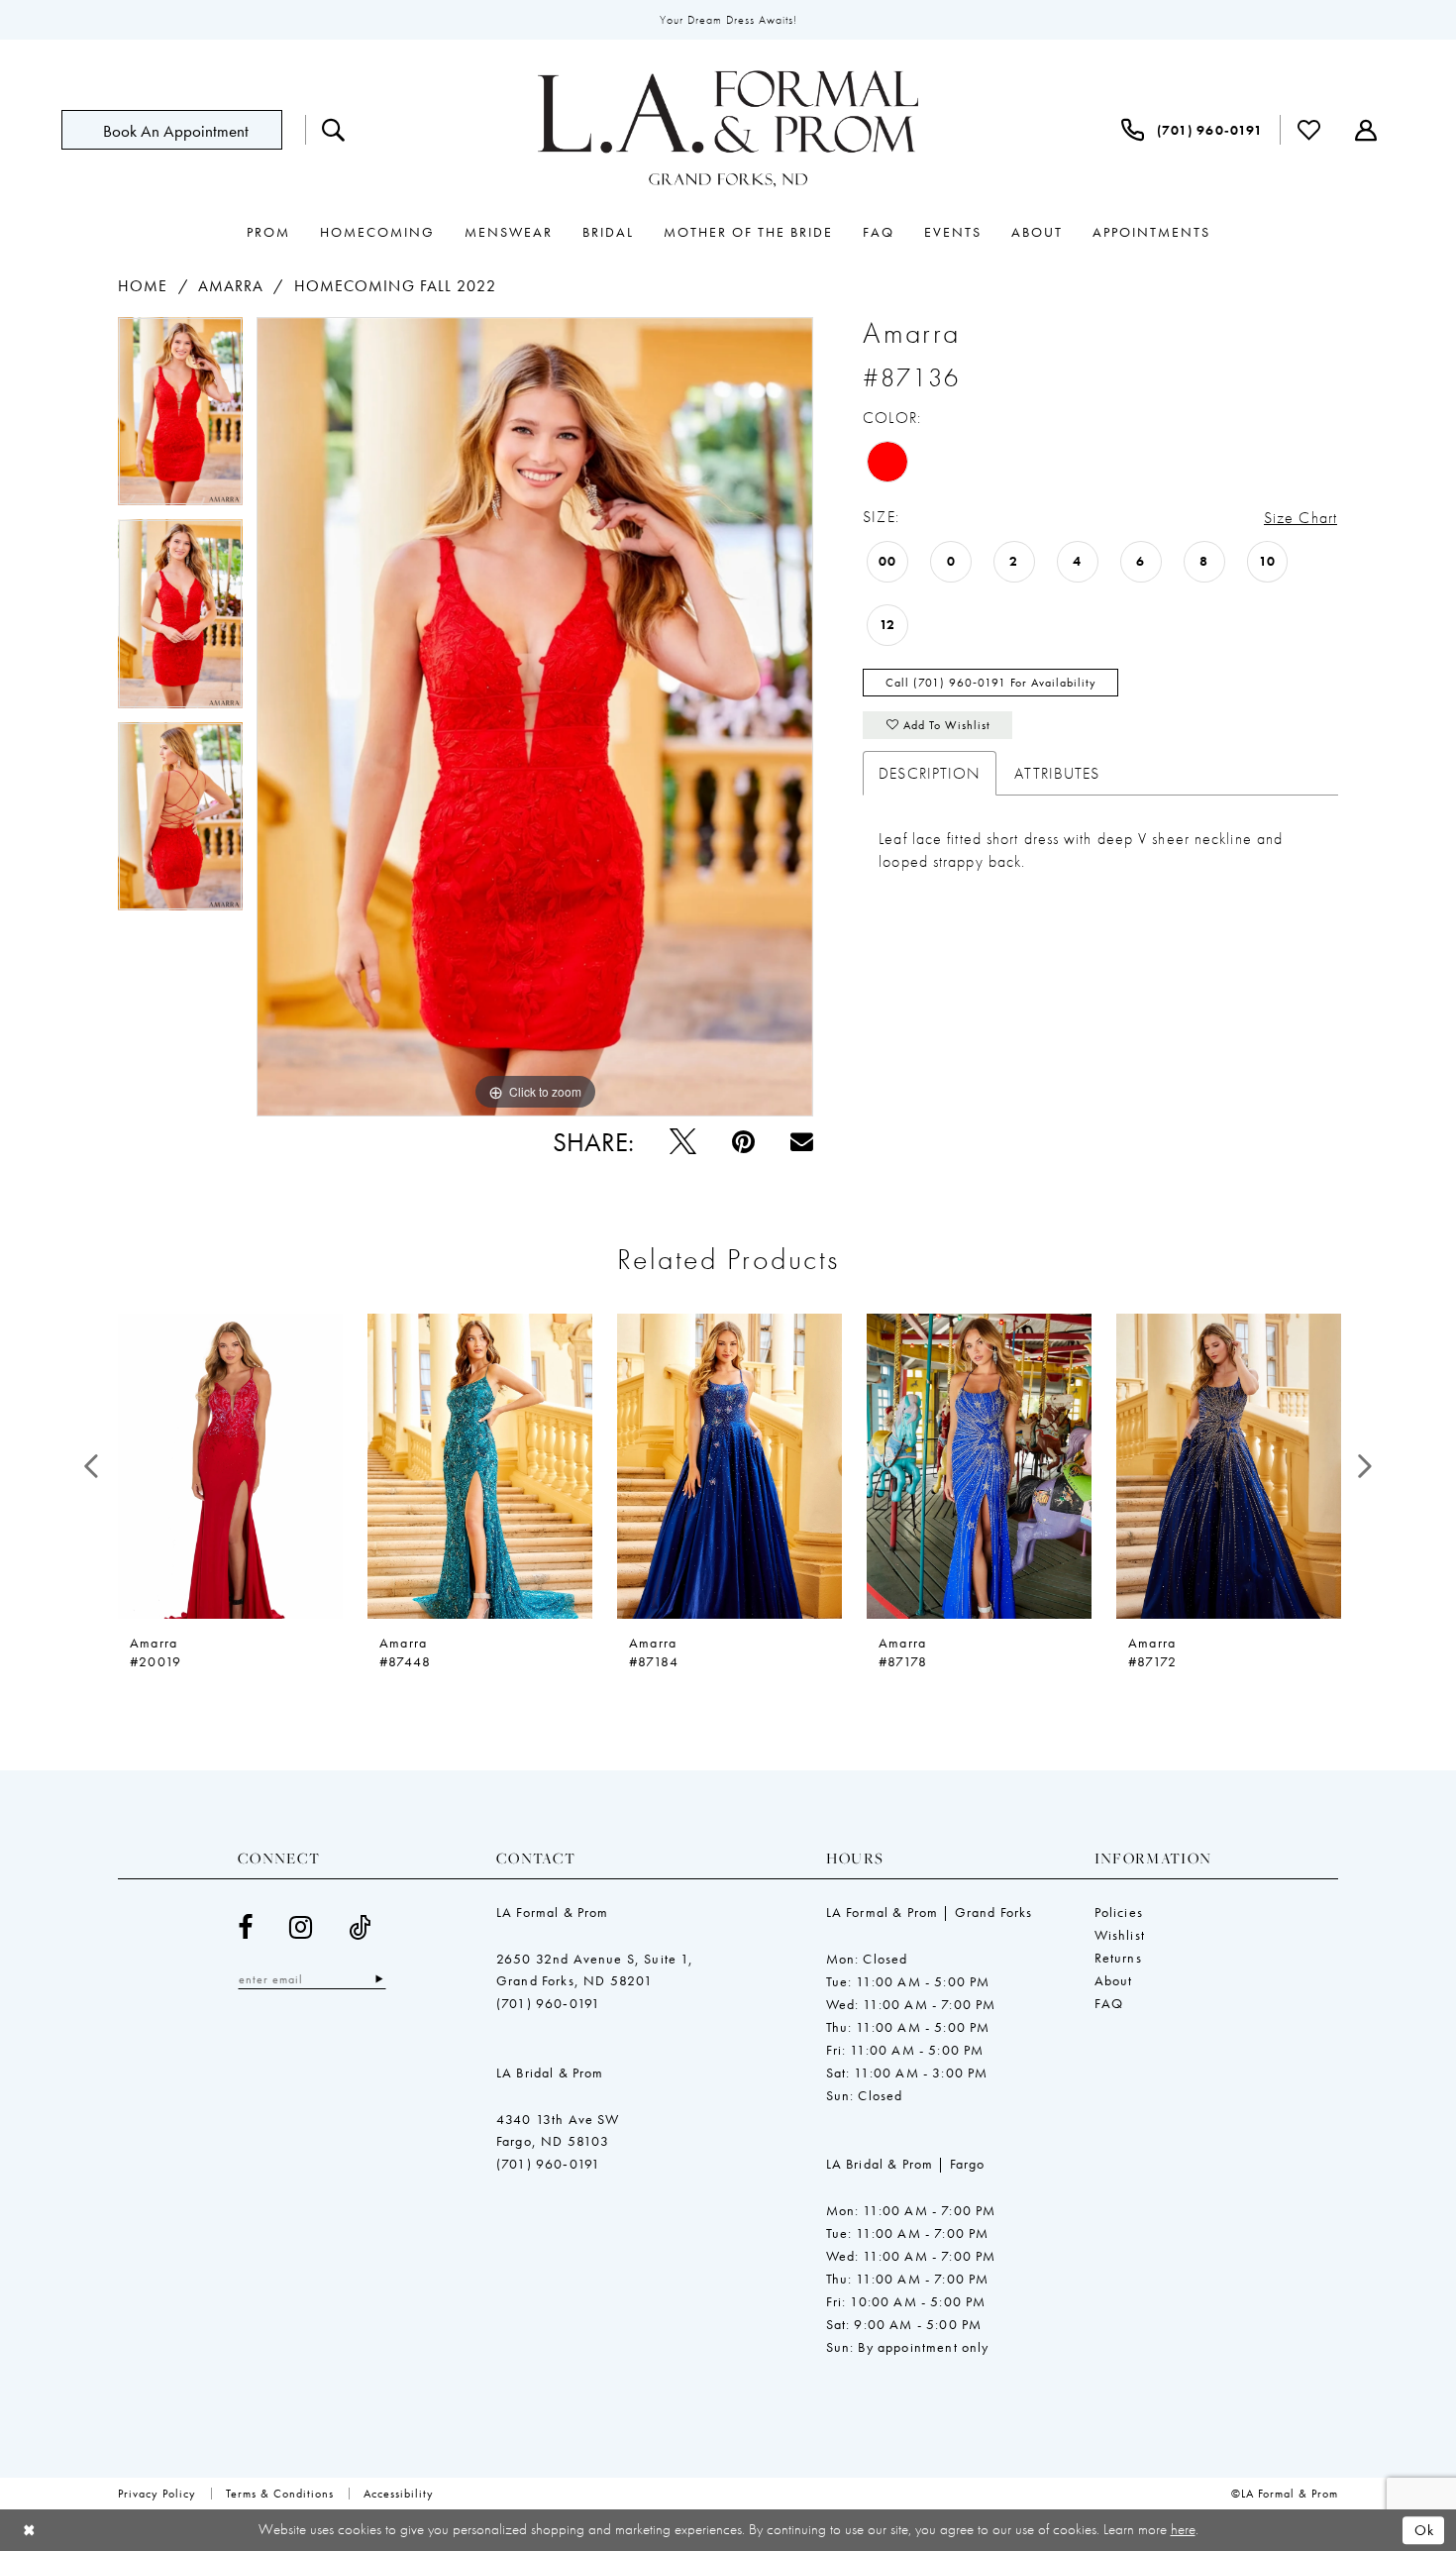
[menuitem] (183, 130)
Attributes (1057, 773)
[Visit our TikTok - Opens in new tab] (360, 1927)
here (1183, 2529)
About (1114, 1980)
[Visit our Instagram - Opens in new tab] (301, 1927)
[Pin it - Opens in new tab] (743, 1142)
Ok (1425, 2530)
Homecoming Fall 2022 (395, 286)
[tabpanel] (180, 418)
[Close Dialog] (29, 2531)
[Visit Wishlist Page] (1309, 130)
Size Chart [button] (1300, 518)
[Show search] (334, 130)
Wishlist (1120, 1935)
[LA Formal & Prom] (728, 130)
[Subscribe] (379, 1979)
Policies (1119, 1912)
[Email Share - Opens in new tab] (802, 1142)
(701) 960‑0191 (548, 2003)
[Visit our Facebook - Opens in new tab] (246, 1927)
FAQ (1109, 2003)
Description (930, 773)
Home (143, 286)
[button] (1366, 130)
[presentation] (230, 1466)
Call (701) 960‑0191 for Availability (991, 683)
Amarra (231, 286)
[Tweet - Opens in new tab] (683, 1142)
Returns (1118, 1958)
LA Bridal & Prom (550, 2073)
